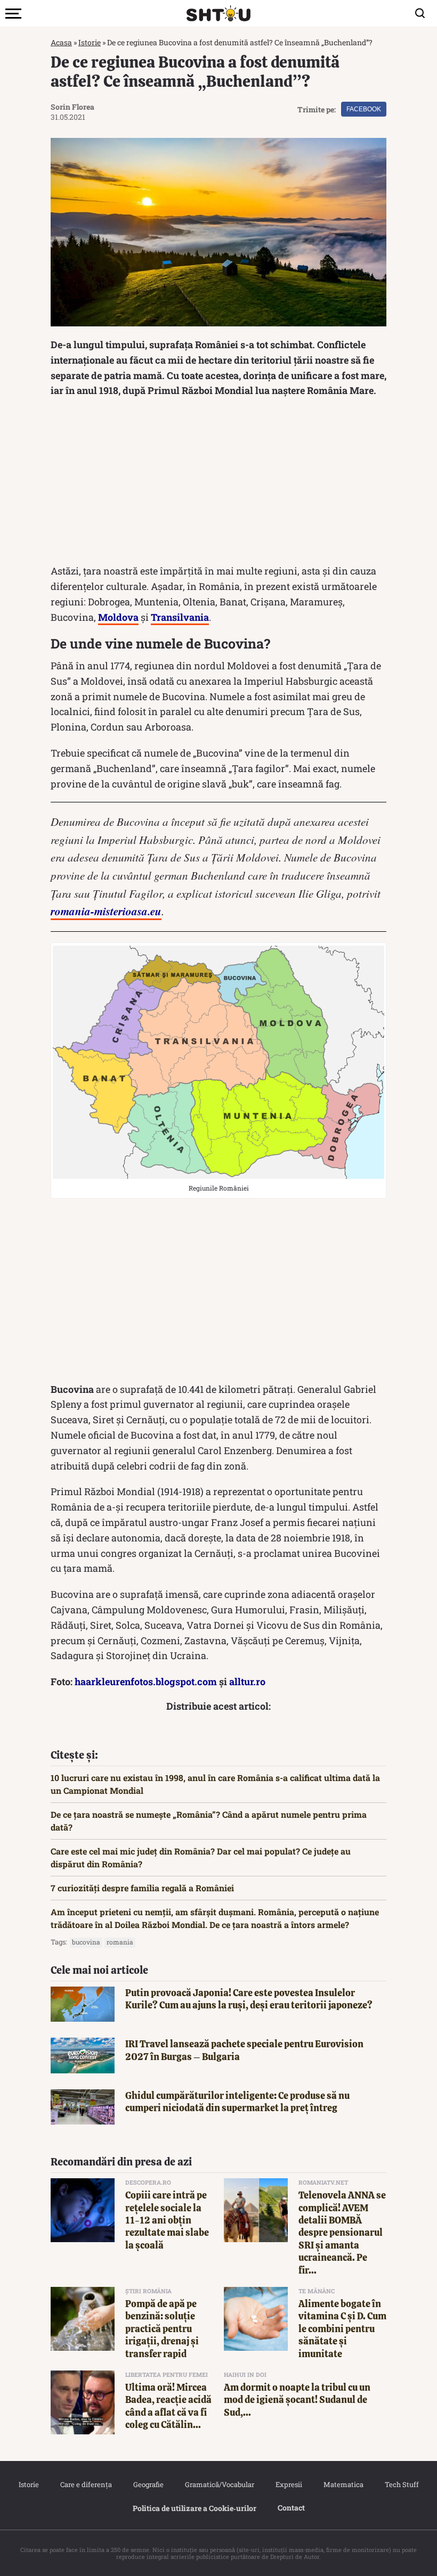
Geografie (148, 2484)
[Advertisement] (218, 483)
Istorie (90, 42)
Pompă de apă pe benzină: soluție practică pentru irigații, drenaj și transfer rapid (162, 2329)
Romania (120, 1942)
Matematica (343, 2484)
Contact (291, 2508)
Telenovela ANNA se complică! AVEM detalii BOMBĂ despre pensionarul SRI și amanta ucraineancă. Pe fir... (342, 2232)
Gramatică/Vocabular (220, 2484)
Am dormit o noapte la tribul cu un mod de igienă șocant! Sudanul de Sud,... (297, 2400)
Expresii (289, 2484)
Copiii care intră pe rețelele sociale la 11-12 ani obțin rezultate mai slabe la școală (167, 2220)
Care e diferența (86, 2484)
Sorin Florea (72, 107)
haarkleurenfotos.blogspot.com (146, 1681)
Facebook (364, 109)
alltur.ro (247, 1681)
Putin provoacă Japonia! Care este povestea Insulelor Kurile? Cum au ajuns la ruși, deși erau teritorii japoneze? (249, 1999)
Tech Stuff (402, 2484)
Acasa (61, 42)
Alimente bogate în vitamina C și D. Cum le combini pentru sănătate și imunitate (342, 2329)
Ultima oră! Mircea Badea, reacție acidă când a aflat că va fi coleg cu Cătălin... (168, 2406)
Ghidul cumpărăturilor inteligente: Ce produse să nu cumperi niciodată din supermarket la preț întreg (237, 2102)
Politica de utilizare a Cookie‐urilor (195, 2508)
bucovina (86, 1942)
